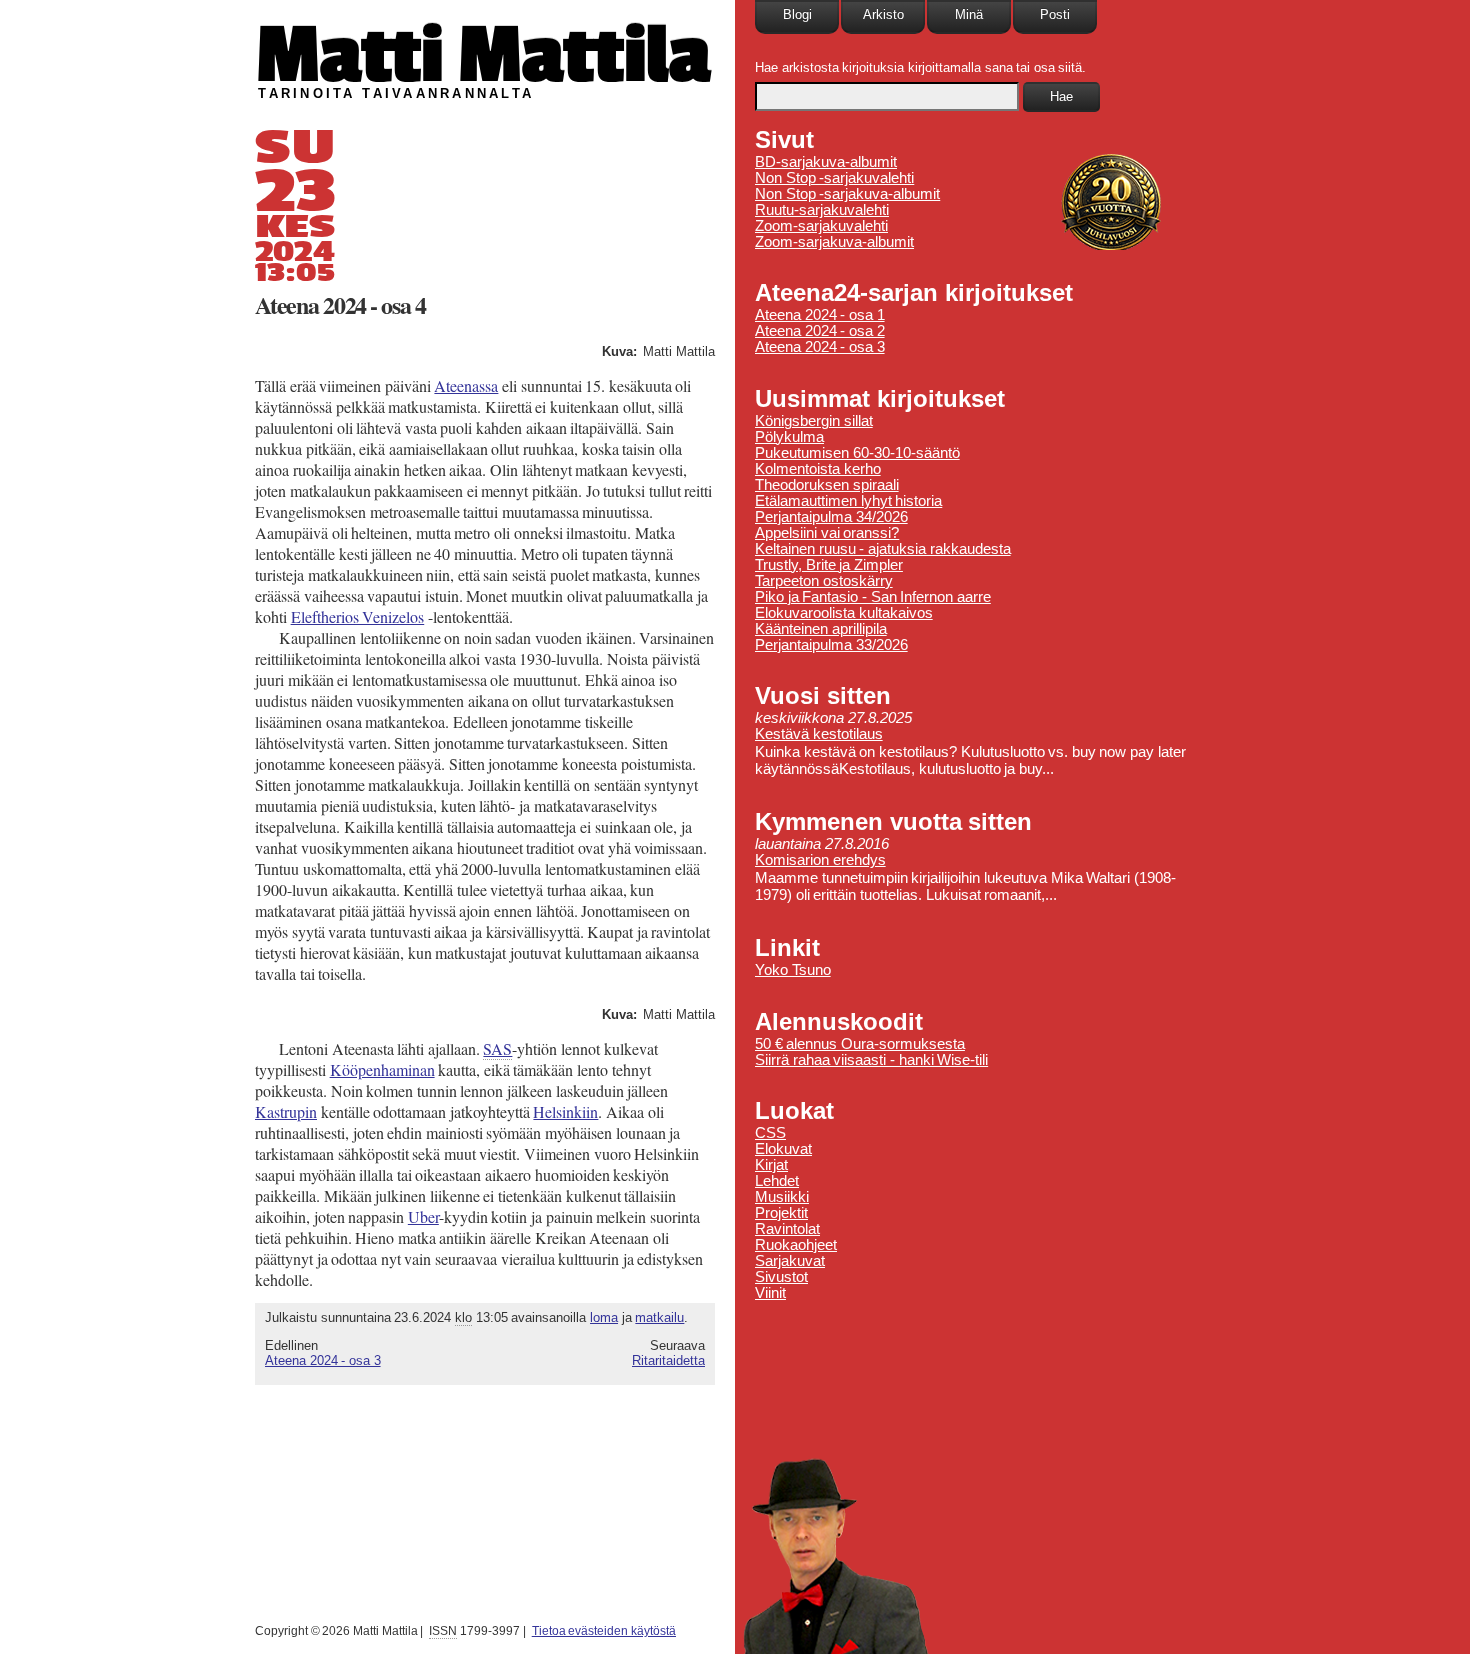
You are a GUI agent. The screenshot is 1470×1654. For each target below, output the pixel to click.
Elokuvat (783, 1149)
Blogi (797, 14)
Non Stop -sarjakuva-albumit (847, 194)
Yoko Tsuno (793, 970)
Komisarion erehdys (820, 860)
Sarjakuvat (790, 1261)
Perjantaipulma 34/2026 (831, 517)
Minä (969, 14)
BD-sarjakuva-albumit (826, 162)
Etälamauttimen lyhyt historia (848, 501)
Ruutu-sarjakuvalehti (822, 210)
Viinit (770, 1293)
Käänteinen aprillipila (821, 629)
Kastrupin (286, 1111)
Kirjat (771, 1165)
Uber (423, 1216)
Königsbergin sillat (814, 421)
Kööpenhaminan (382, 1069)
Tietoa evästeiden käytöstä (604, 1631)
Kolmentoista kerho (818, 469)
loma (604, 1317)
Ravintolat (787, 1229)
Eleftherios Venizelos (358, 616)
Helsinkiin (565, 1111)
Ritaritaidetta (668, 1360)
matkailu (659, 1317)
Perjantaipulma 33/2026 (831, 645)
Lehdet (777, 1181)
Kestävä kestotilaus (819, 734)
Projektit (781, 1213)
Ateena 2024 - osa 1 (820, 315)
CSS (770, 1133)
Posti (1055, 14)
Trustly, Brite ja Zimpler (829, 565)
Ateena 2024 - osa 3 (323, 1360)
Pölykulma (789, 437)
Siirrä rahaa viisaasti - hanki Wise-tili (871, 1060)
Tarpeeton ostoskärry (824, 581)
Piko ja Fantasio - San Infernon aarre (873, 597)
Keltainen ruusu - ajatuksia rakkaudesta (883, 549)
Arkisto (883, 14)
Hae (1061, 96)
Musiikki (782, 1197)
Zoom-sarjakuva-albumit (834, 242)
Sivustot (781, 1277)
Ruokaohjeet (796, 1245)
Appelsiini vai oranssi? (827, 533)
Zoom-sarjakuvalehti (821, 226)
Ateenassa (466, 385)
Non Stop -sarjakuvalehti (834, 178)
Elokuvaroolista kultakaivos (844, 613)
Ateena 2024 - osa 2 (820, 331)
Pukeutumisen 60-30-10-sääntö (857, 453)
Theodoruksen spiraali (827, 485)
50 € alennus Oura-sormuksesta (860, 1044)
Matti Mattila (482, 53)
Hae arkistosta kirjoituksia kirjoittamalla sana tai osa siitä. (920, 67)
